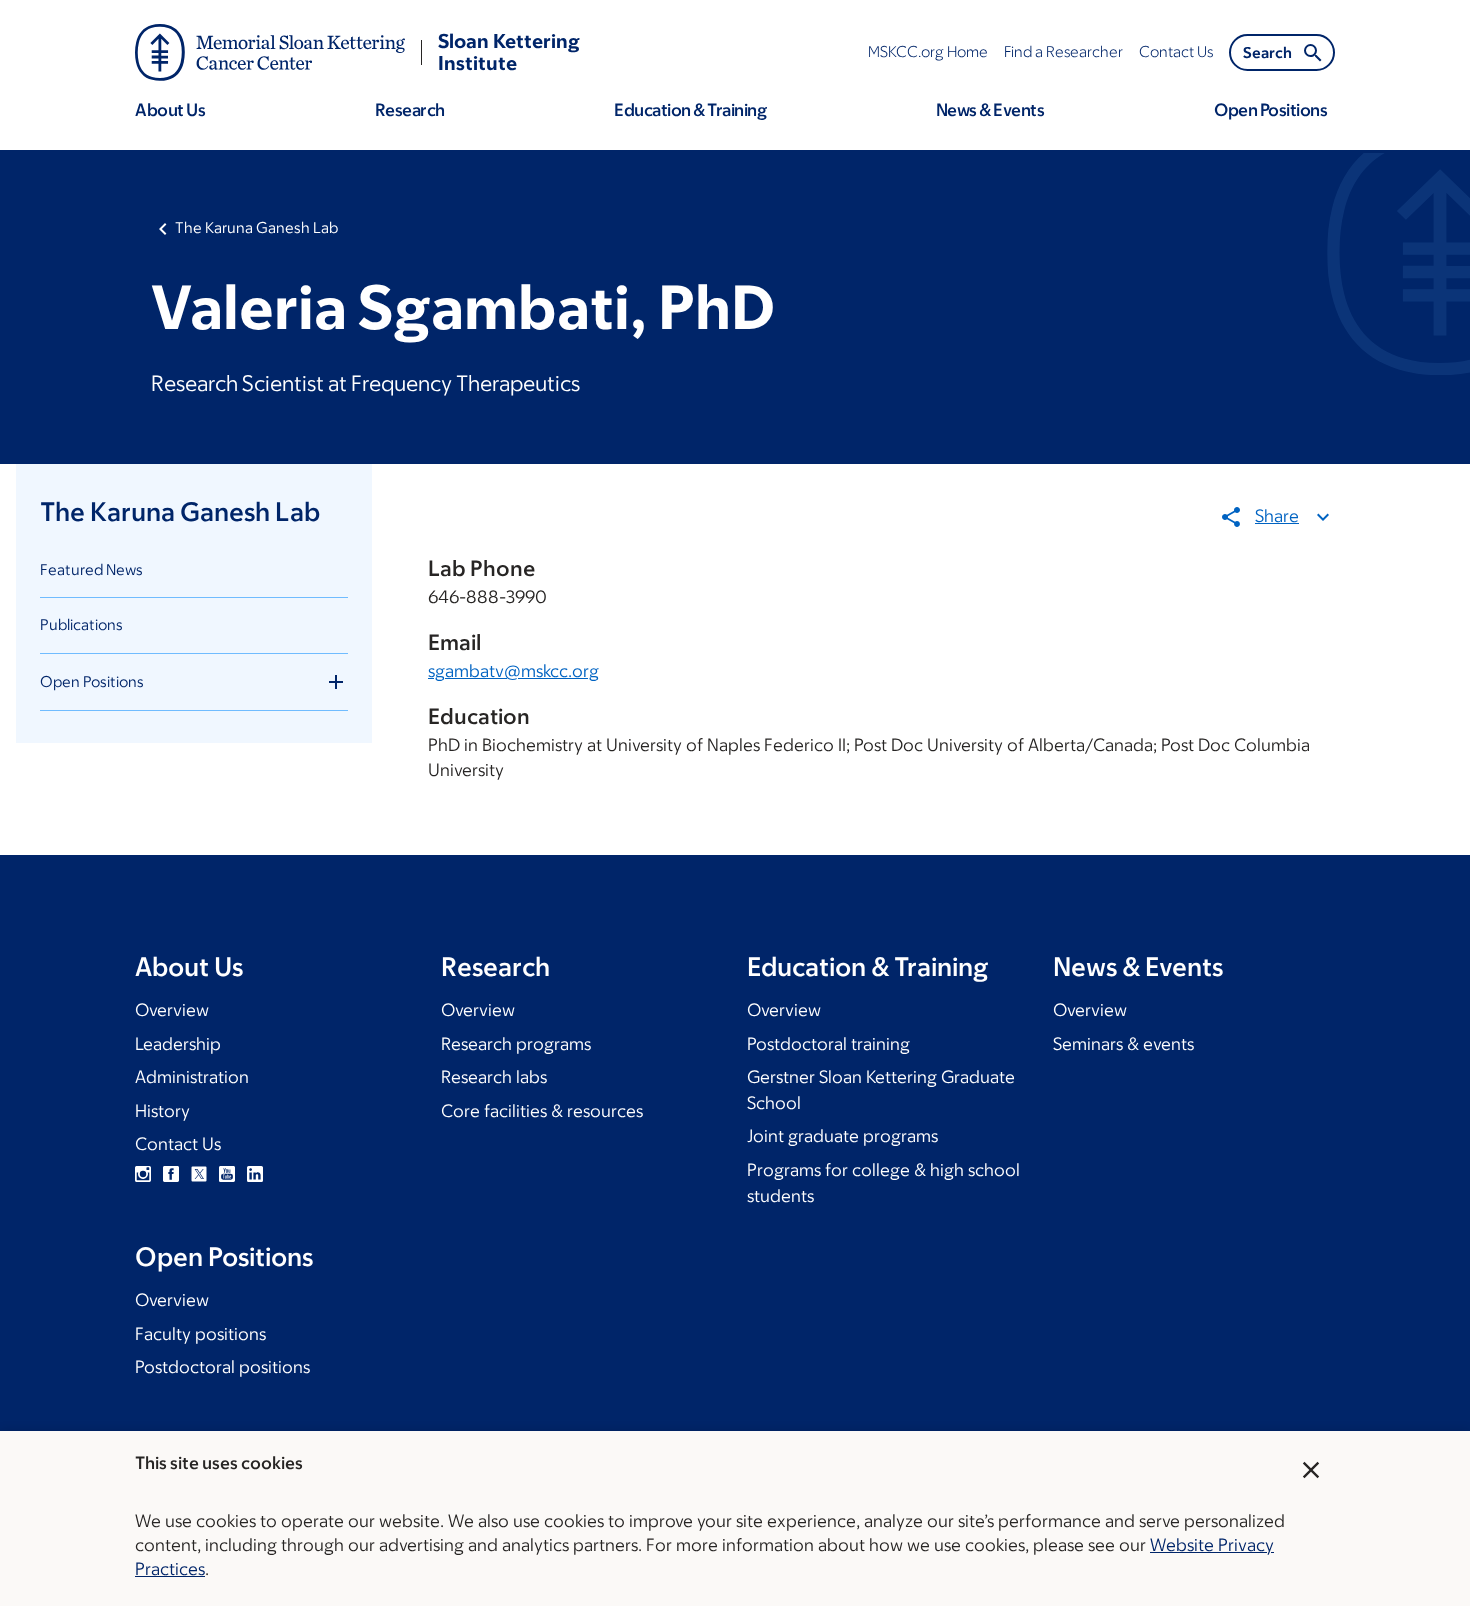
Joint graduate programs (842, 1136)
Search (1267, 52)
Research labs (494, 1077)
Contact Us (178, 1144)
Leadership (178, 1044)
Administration (192, 1077)
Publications (81, 624)
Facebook (171, 1174)
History (162, 1111)
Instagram (143, 1174)
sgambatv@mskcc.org (513, 671)
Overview (172, 1010)
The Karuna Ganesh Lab (256, 227)
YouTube (227, 1174)
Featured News (91, 569)
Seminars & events (1123, 1044)
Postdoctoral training (828, 1044)
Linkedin (255, 1174)
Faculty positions (200, 1334)
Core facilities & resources (542, 1111)
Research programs (516, 1044)
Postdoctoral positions (222, 1367)
